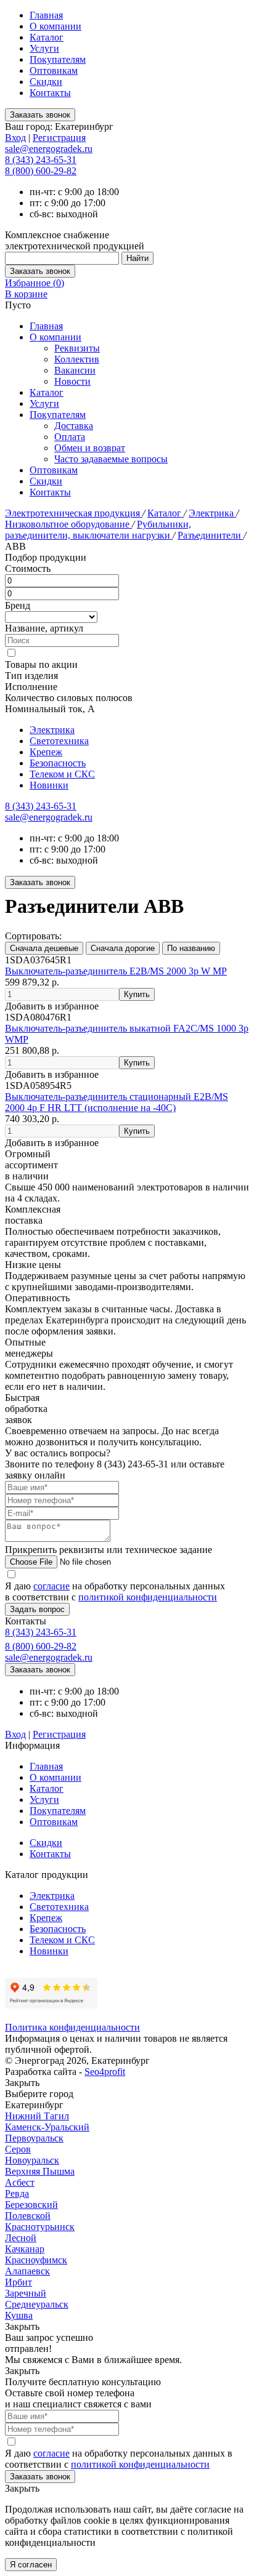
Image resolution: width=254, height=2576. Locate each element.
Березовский (31, 2205)
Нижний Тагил (37, 2116)
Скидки (46, 82)
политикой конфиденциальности (148, 1597)
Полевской (28, 2216)
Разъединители (211, 535)
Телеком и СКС (62, 774)
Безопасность (58, 763)
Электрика (212, 513)
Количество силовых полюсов (69, 698)
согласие (51, 1586)
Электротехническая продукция (74, 513)
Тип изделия (31, 676)
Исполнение (31, 687)
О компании (55, 26)
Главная (46, 15)
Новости (72, 381)
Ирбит (18, 2282)
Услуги (44, 48)
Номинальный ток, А (50, 709)
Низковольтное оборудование (68, 524)
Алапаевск (27, 2271)
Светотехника (59, 741)
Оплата (70, 437)
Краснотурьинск (40, 2227)
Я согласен (31, 2565)
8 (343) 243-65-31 (41, 160)
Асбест (20, 2182)
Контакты (50, 93)
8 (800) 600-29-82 (41, 171)
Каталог (47, 37)
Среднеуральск (37, 2304)
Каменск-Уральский (47, 2127)
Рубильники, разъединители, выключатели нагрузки (98, 530)
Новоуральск (32, 2160)
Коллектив (77, 359)
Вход (15, 138)
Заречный (26, 2293)
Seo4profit (105, 2072)
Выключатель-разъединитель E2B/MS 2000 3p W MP (116, 971)
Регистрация (59, 138)
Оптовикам (54, 70)
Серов (18, 2149)
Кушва (19, 2315)
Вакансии (75, 370)
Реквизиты (77, 348)
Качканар (25, 2249)
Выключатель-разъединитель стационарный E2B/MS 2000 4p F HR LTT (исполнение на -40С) (117, 1102)
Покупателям (58, 59)
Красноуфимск (36, 2260)
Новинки (49, 785)
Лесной (21, 2238)
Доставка (74, 426)
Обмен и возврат (90, 448)
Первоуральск (34, 2138)
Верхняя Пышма (40, 2171)
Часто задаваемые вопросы (111, 459)
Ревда (17, 2193)
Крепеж (46, 752)
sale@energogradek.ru (49, 817)
